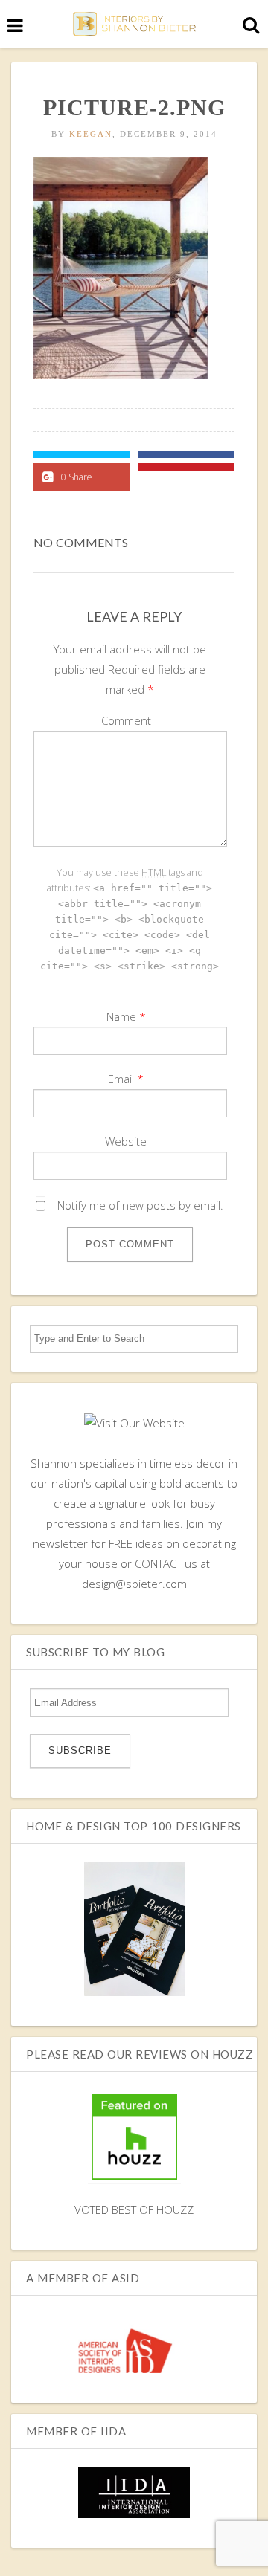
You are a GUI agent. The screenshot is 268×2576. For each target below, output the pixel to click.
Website (126, 1141)
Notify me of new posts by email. (140, 1205)
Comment (126, 720)
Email (121, 1079)
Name (121, 1016)
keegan (91, 134)
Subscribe (80, 1750)
